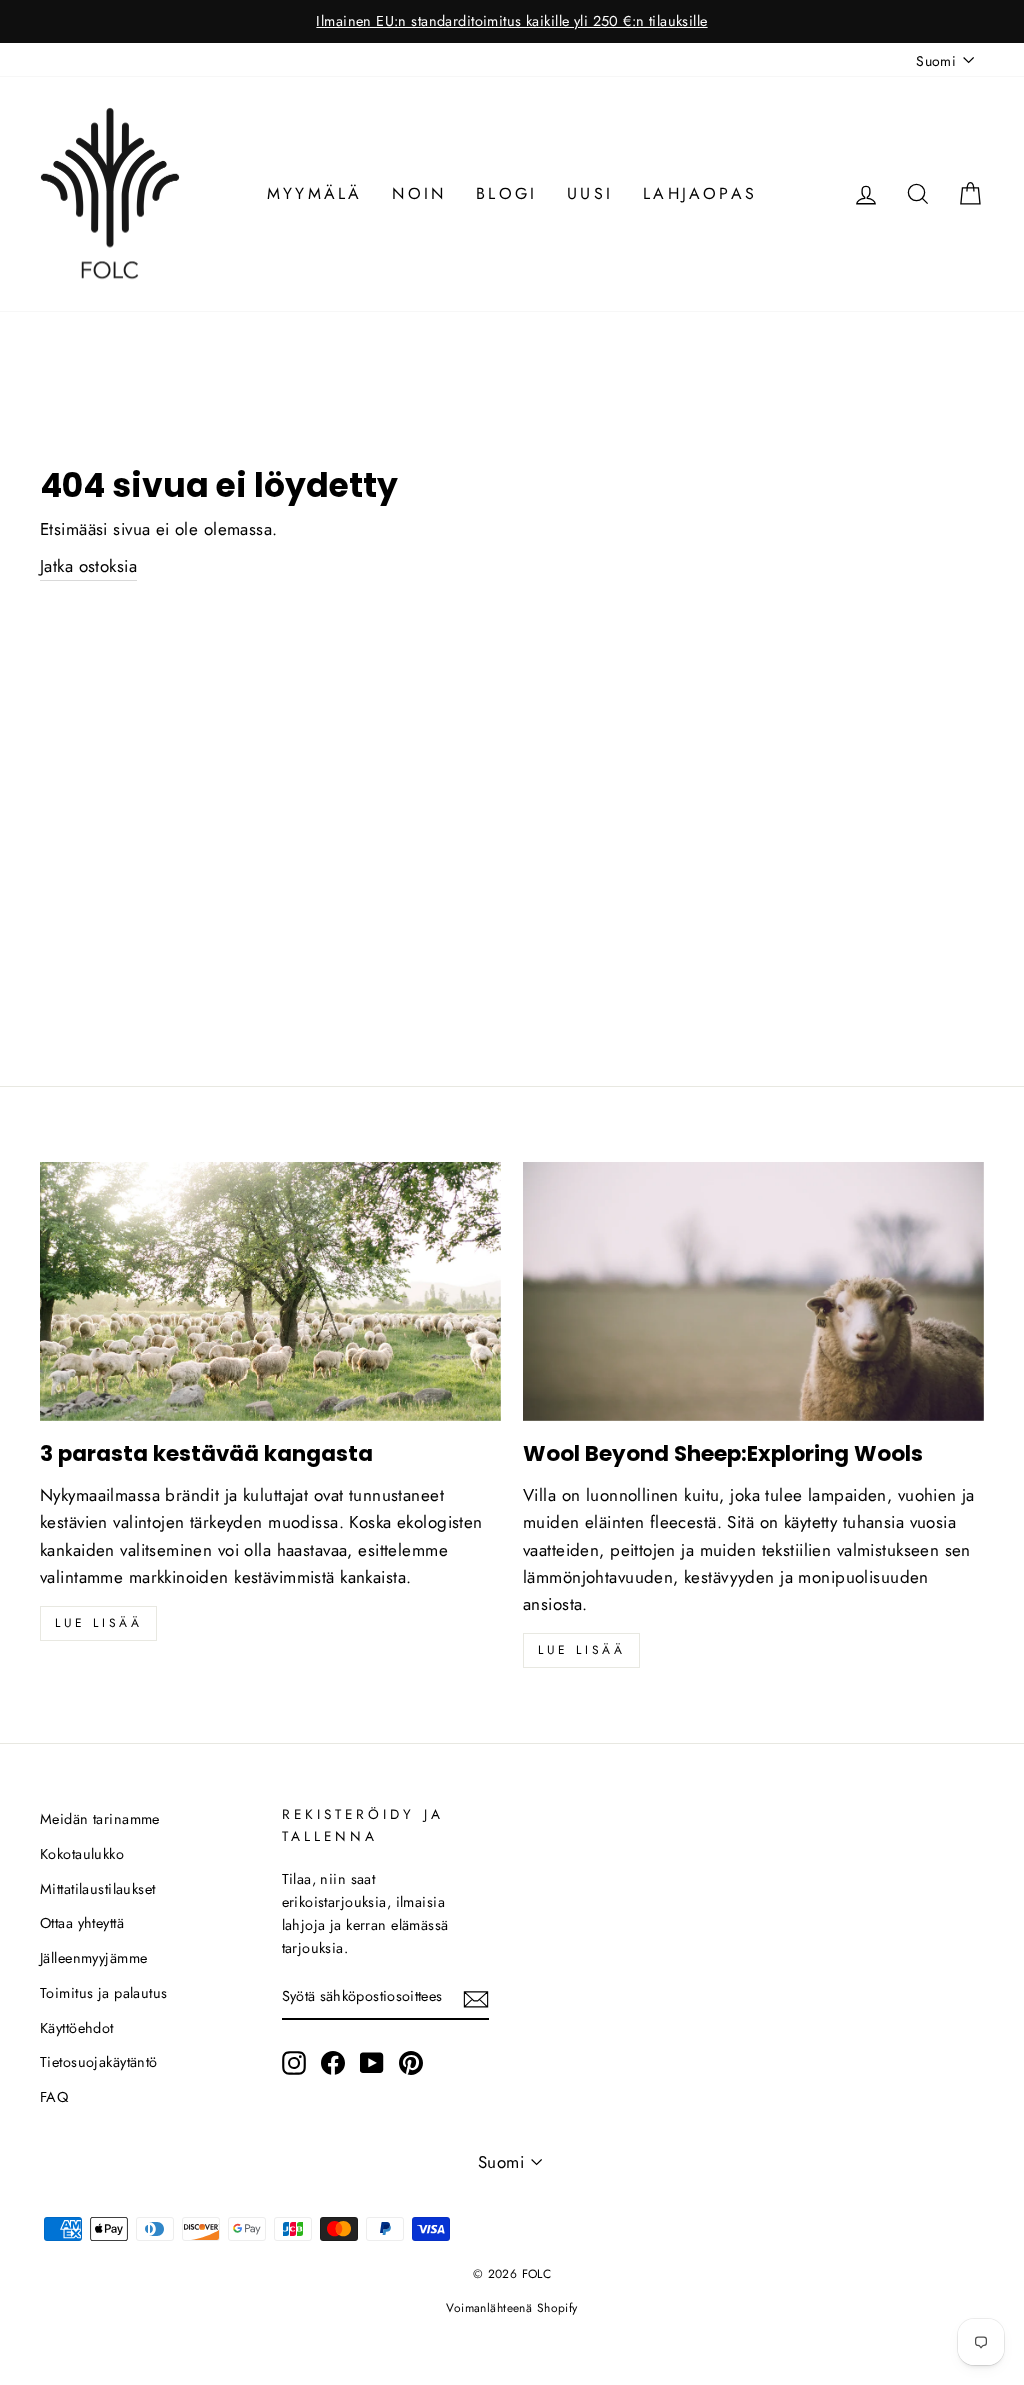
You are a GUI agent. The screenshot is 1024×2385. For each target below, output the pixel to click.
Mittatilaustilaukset (98, 1889)
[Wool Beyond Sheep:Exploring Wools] (753, 1291)
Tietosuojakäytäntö (99, 2062)
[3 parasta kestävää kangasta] (270, 1291)
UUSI (590, 193)
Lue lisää (98, 1623)
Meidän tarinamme (100, 1819)
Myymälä (314, 193)
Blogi (506, 193)
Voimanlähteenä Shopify (511, 2308)
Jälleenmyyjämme (93, 1958)
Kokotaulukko (82, 1854)
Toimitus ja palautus (104, 1993)
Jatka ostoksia (88, 566)
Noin (419, 193)
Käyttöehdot (77, 2028)
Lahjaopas (700, 193)
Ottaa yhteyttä (82, 1923)
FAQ (54, 2097)
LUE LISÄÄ (581, 1650)
